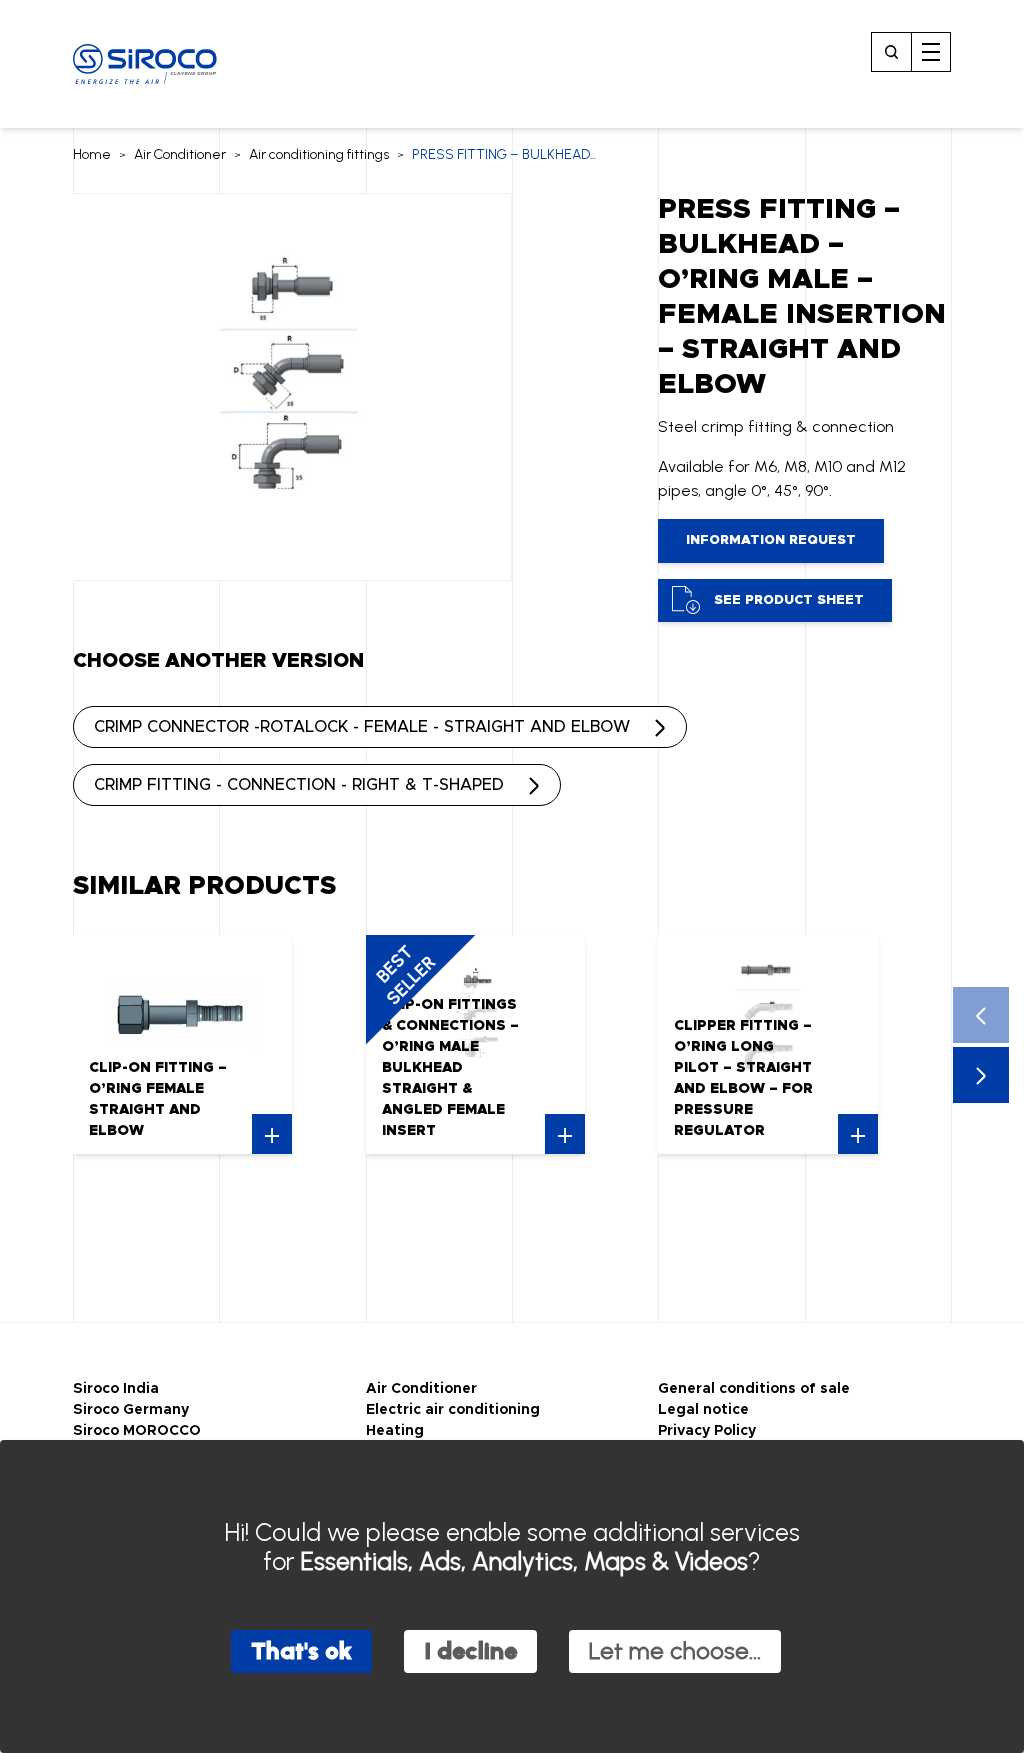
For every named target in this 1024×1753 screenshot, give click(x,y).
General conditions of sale (754, 1389)
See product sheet (789, 600)
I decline (470, 1650)
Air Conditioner (180, 154)
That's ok (301, 1650)
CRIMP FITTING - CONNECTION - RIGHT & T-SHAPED (299, 785)
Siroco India (116, 1389)
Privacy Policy (707, 1431)
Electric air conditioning (453, 1410)
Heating (395, 1431)
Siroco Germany (131, 1410)
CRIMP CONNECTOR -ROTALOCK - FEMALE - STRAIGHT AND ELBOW (362, 727)
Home (92, 154)
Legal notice (703, 1410)
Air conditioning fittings (319, 154)
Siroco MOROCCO (137, 1431)
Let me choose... (675, 1650)
